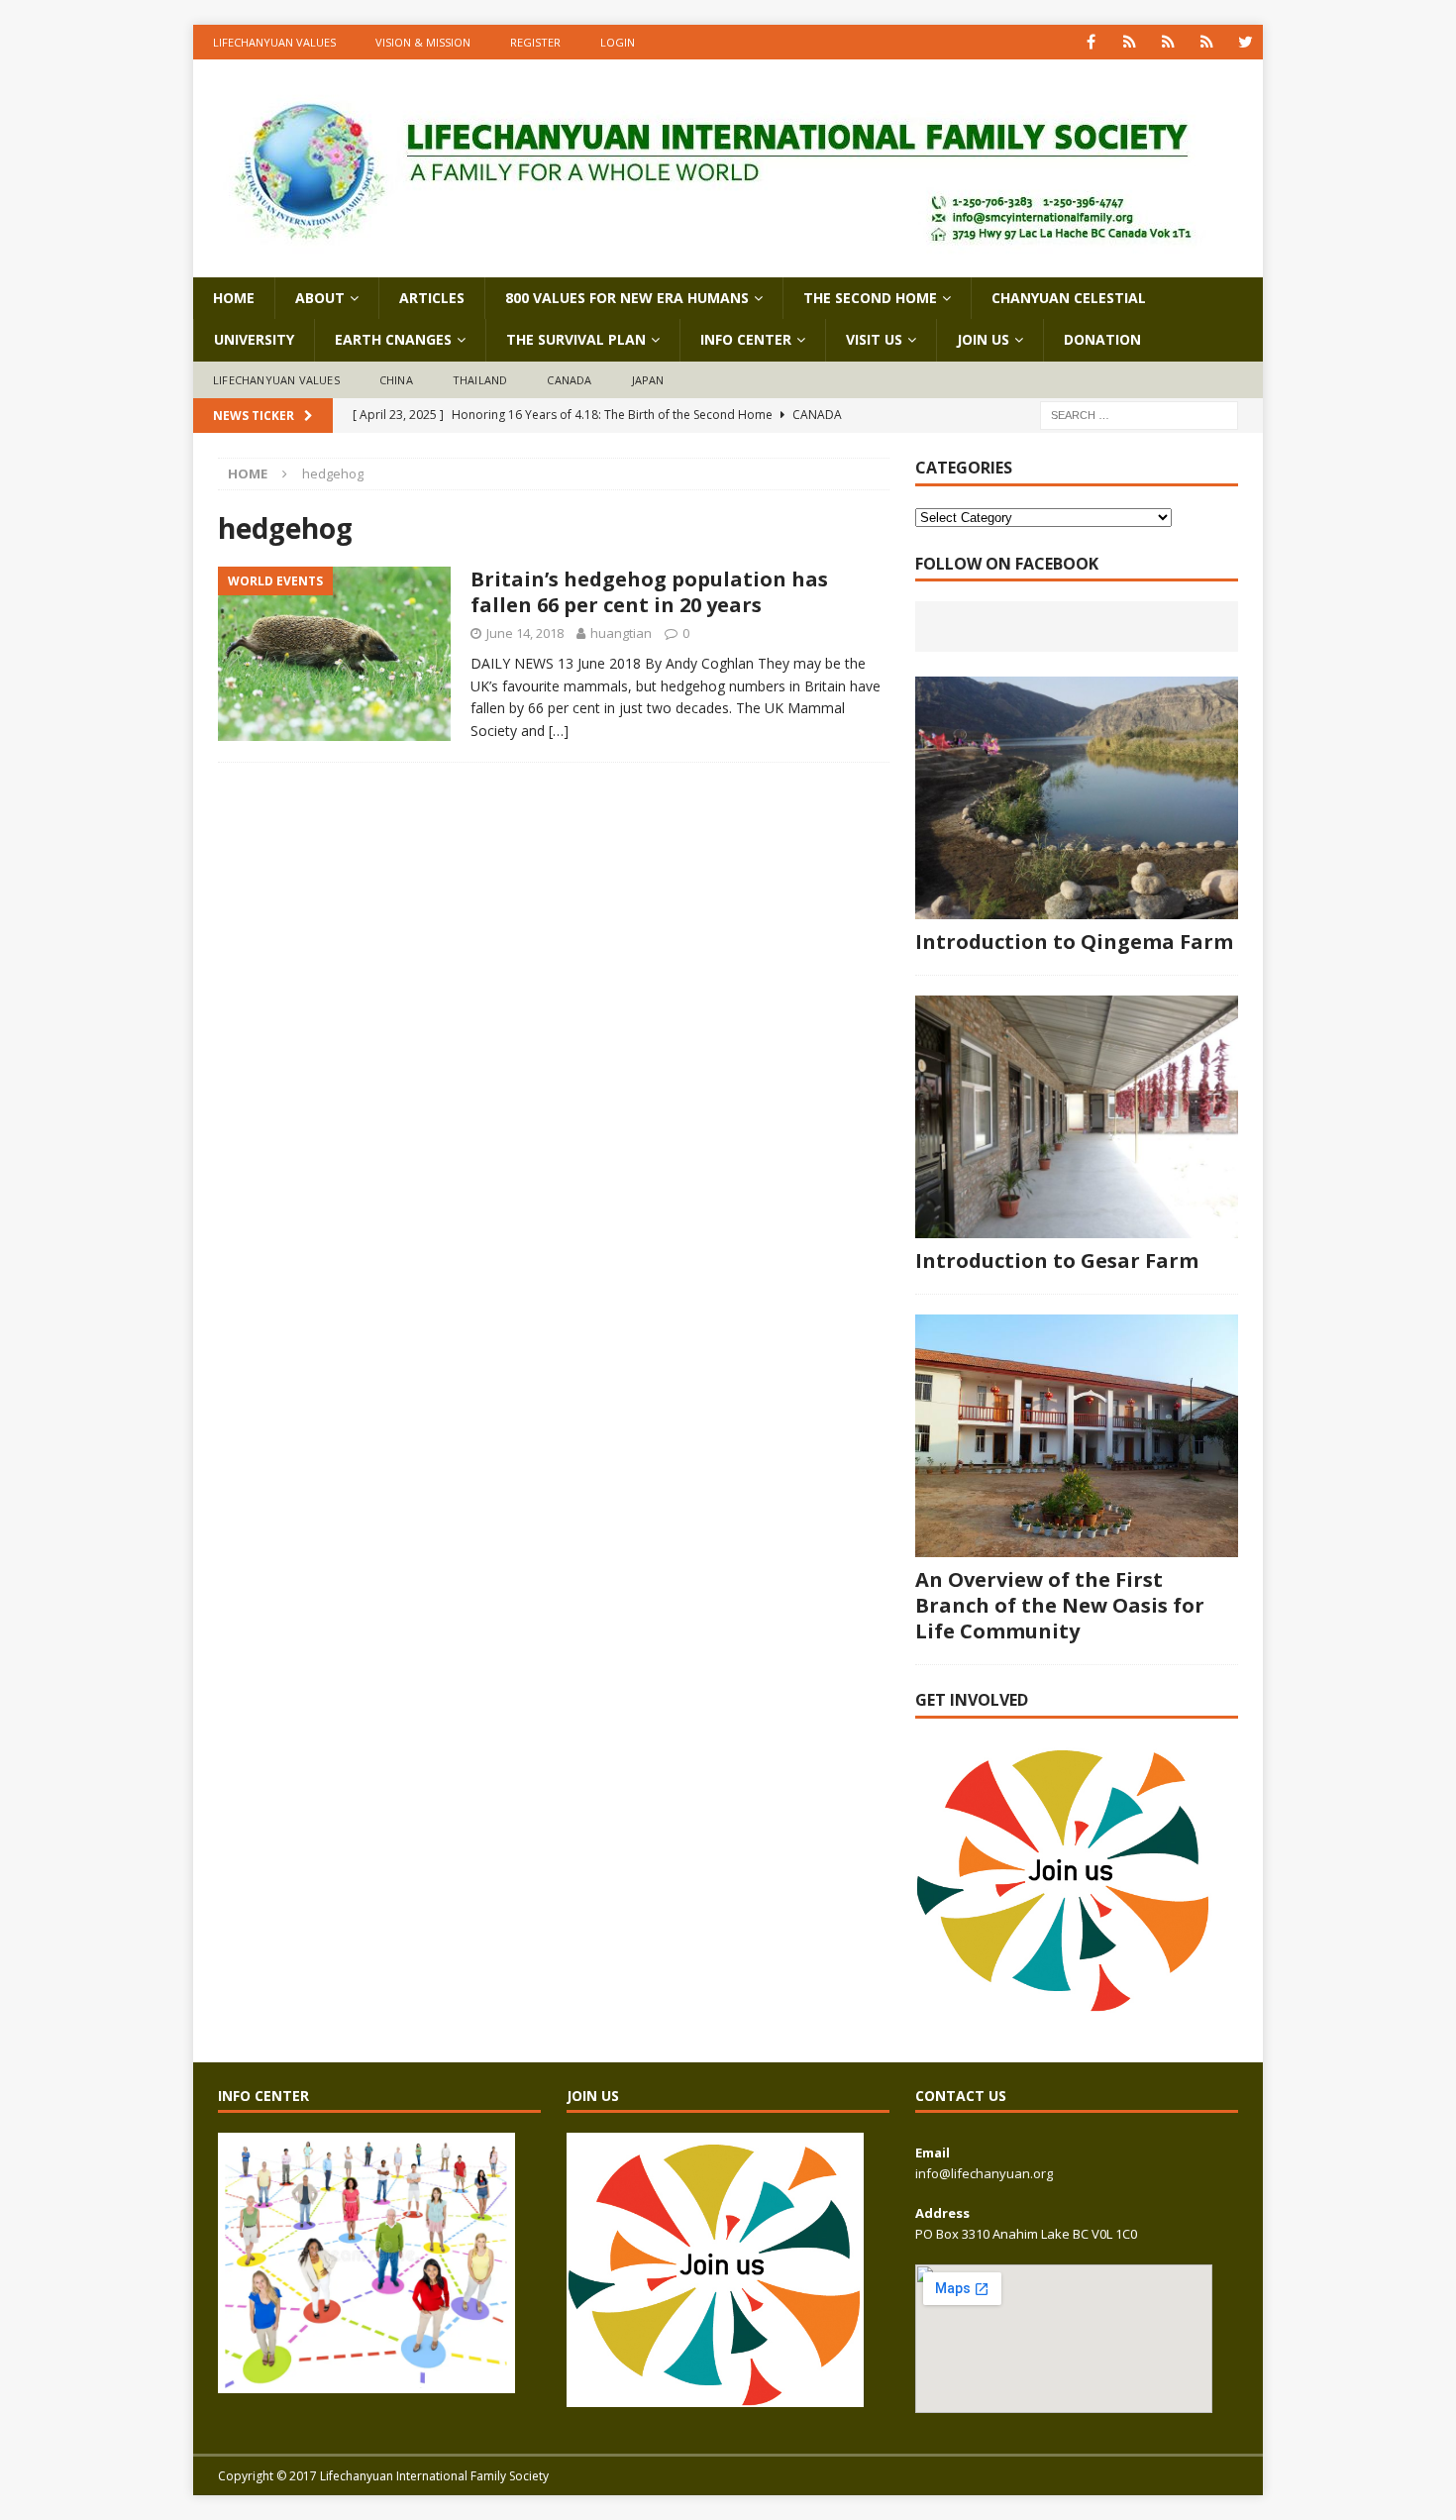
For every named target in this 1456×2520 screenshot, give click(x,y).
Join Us (983, 339)
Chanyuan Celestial (1069, 298)
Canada (569, 380)
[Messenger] (1168, 42)
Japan (648, 380)
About (320, 298)
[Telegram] (1207, 42)
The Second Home (870, 298)
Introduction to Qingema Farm (1074, 942)
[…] (559, 731)
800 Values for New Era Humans (627, 298)
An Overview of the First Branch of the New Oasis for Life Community (1060, 1605)
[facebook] (1091, 42)
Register (535, 42)
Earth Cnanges (393, 339)
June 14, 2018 (525, 633)
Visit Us (874, 339)
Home (234, 298)
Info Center (746, 339)
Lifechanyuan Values (274, 42)
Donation (1102, 339)
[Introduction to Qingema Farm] (1077, 798)
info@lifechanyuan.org (984, 2173)
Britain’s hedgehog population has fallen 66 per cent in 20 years (649, 592)
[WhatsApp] (1130, 42)
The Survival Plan (576, 339)
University (254, 339)
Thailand (480, 380)
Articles (432, 298)
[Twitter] (1246, 42)
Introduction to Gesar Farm (1057, 1260)
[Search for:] (1139, 415)
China (396, 380)
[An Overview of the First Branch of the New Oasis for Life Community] (1077, 1436)
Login (618, 42)
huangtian (621, 633)
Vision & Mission (423, 42)
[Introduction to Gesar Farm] (1077, 1117)
